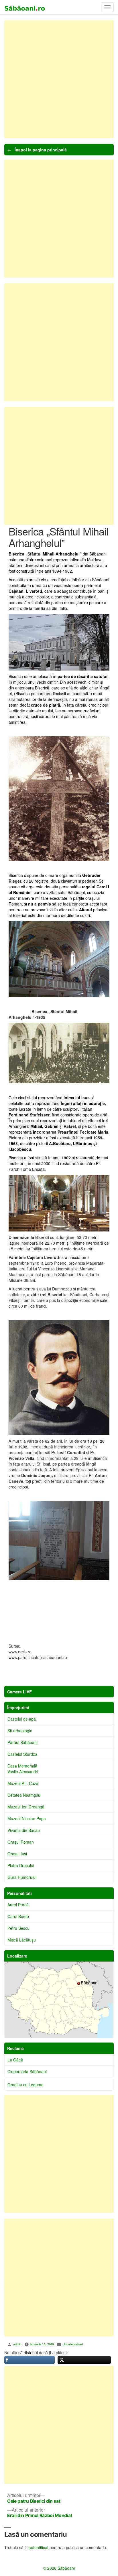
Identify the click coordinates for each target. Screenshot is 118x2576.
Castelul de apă (22, 1719)
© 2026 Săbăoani (59, 2568)
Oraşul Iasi (17, 1854)
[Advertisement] (59, 79)
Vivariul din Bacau (24, 1830)
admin (17, 2344)
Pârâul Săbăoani (22, 1742)
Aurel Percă (18, 1905)
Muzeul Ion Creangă (26, 1807)
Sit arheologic (20, 1731)
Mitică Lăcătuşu (22, 1940)
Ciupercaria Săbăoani (27, 2071)
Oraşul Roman (21, 1842)
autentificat (39, 2547)
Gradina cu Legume (25, 2085)
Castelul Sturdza (22, 1754)
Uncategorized (73, 2344)
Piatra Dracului (21, 1865)
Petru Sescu (18, 1928)
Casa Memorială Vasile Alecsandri (23, 1769)
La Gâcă (15, 2060)
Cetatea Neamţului (24, 1795)
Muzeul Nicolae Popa (27, 1818)
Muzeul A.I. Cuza (23, 1783)
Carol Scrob (18, 1916)
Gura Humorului (22, 1877)
